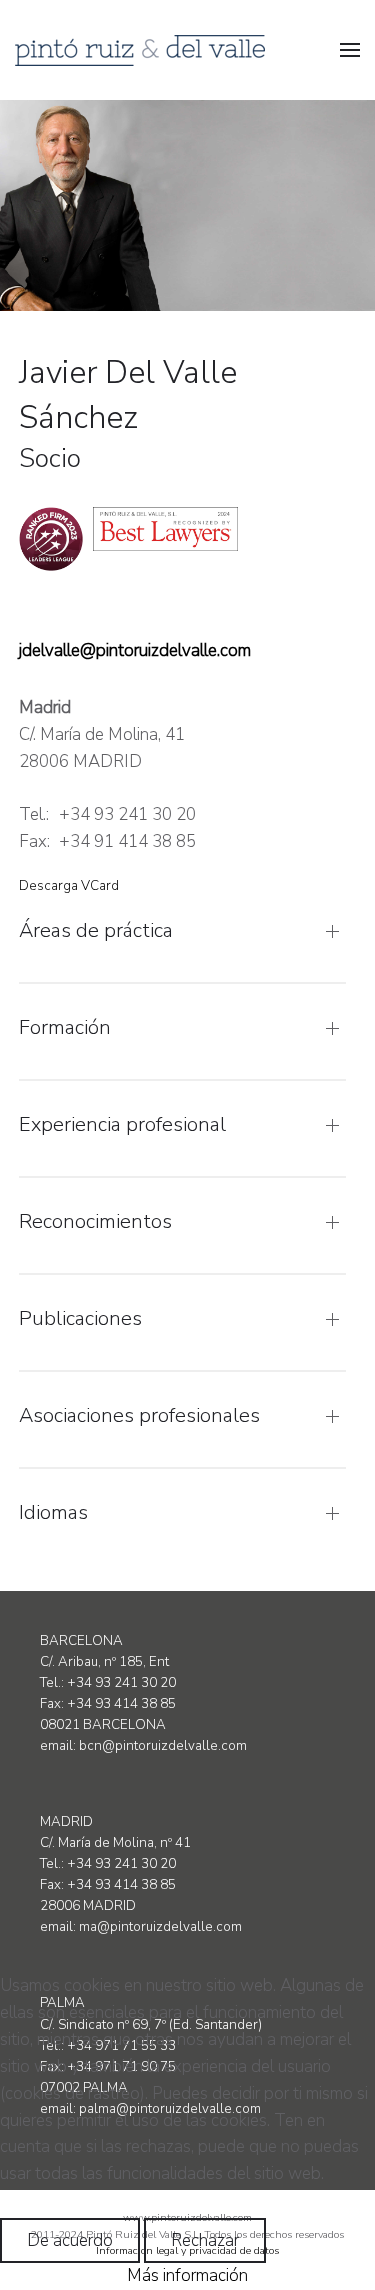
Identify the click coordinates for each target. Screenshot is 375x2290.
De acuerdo (70, 2240)
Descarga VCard (69, 886)
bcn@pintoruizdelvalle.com (163, 1746)
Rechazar (205, 2240)
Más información (187, 2275)
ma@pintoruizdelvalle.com (160, 1927)
